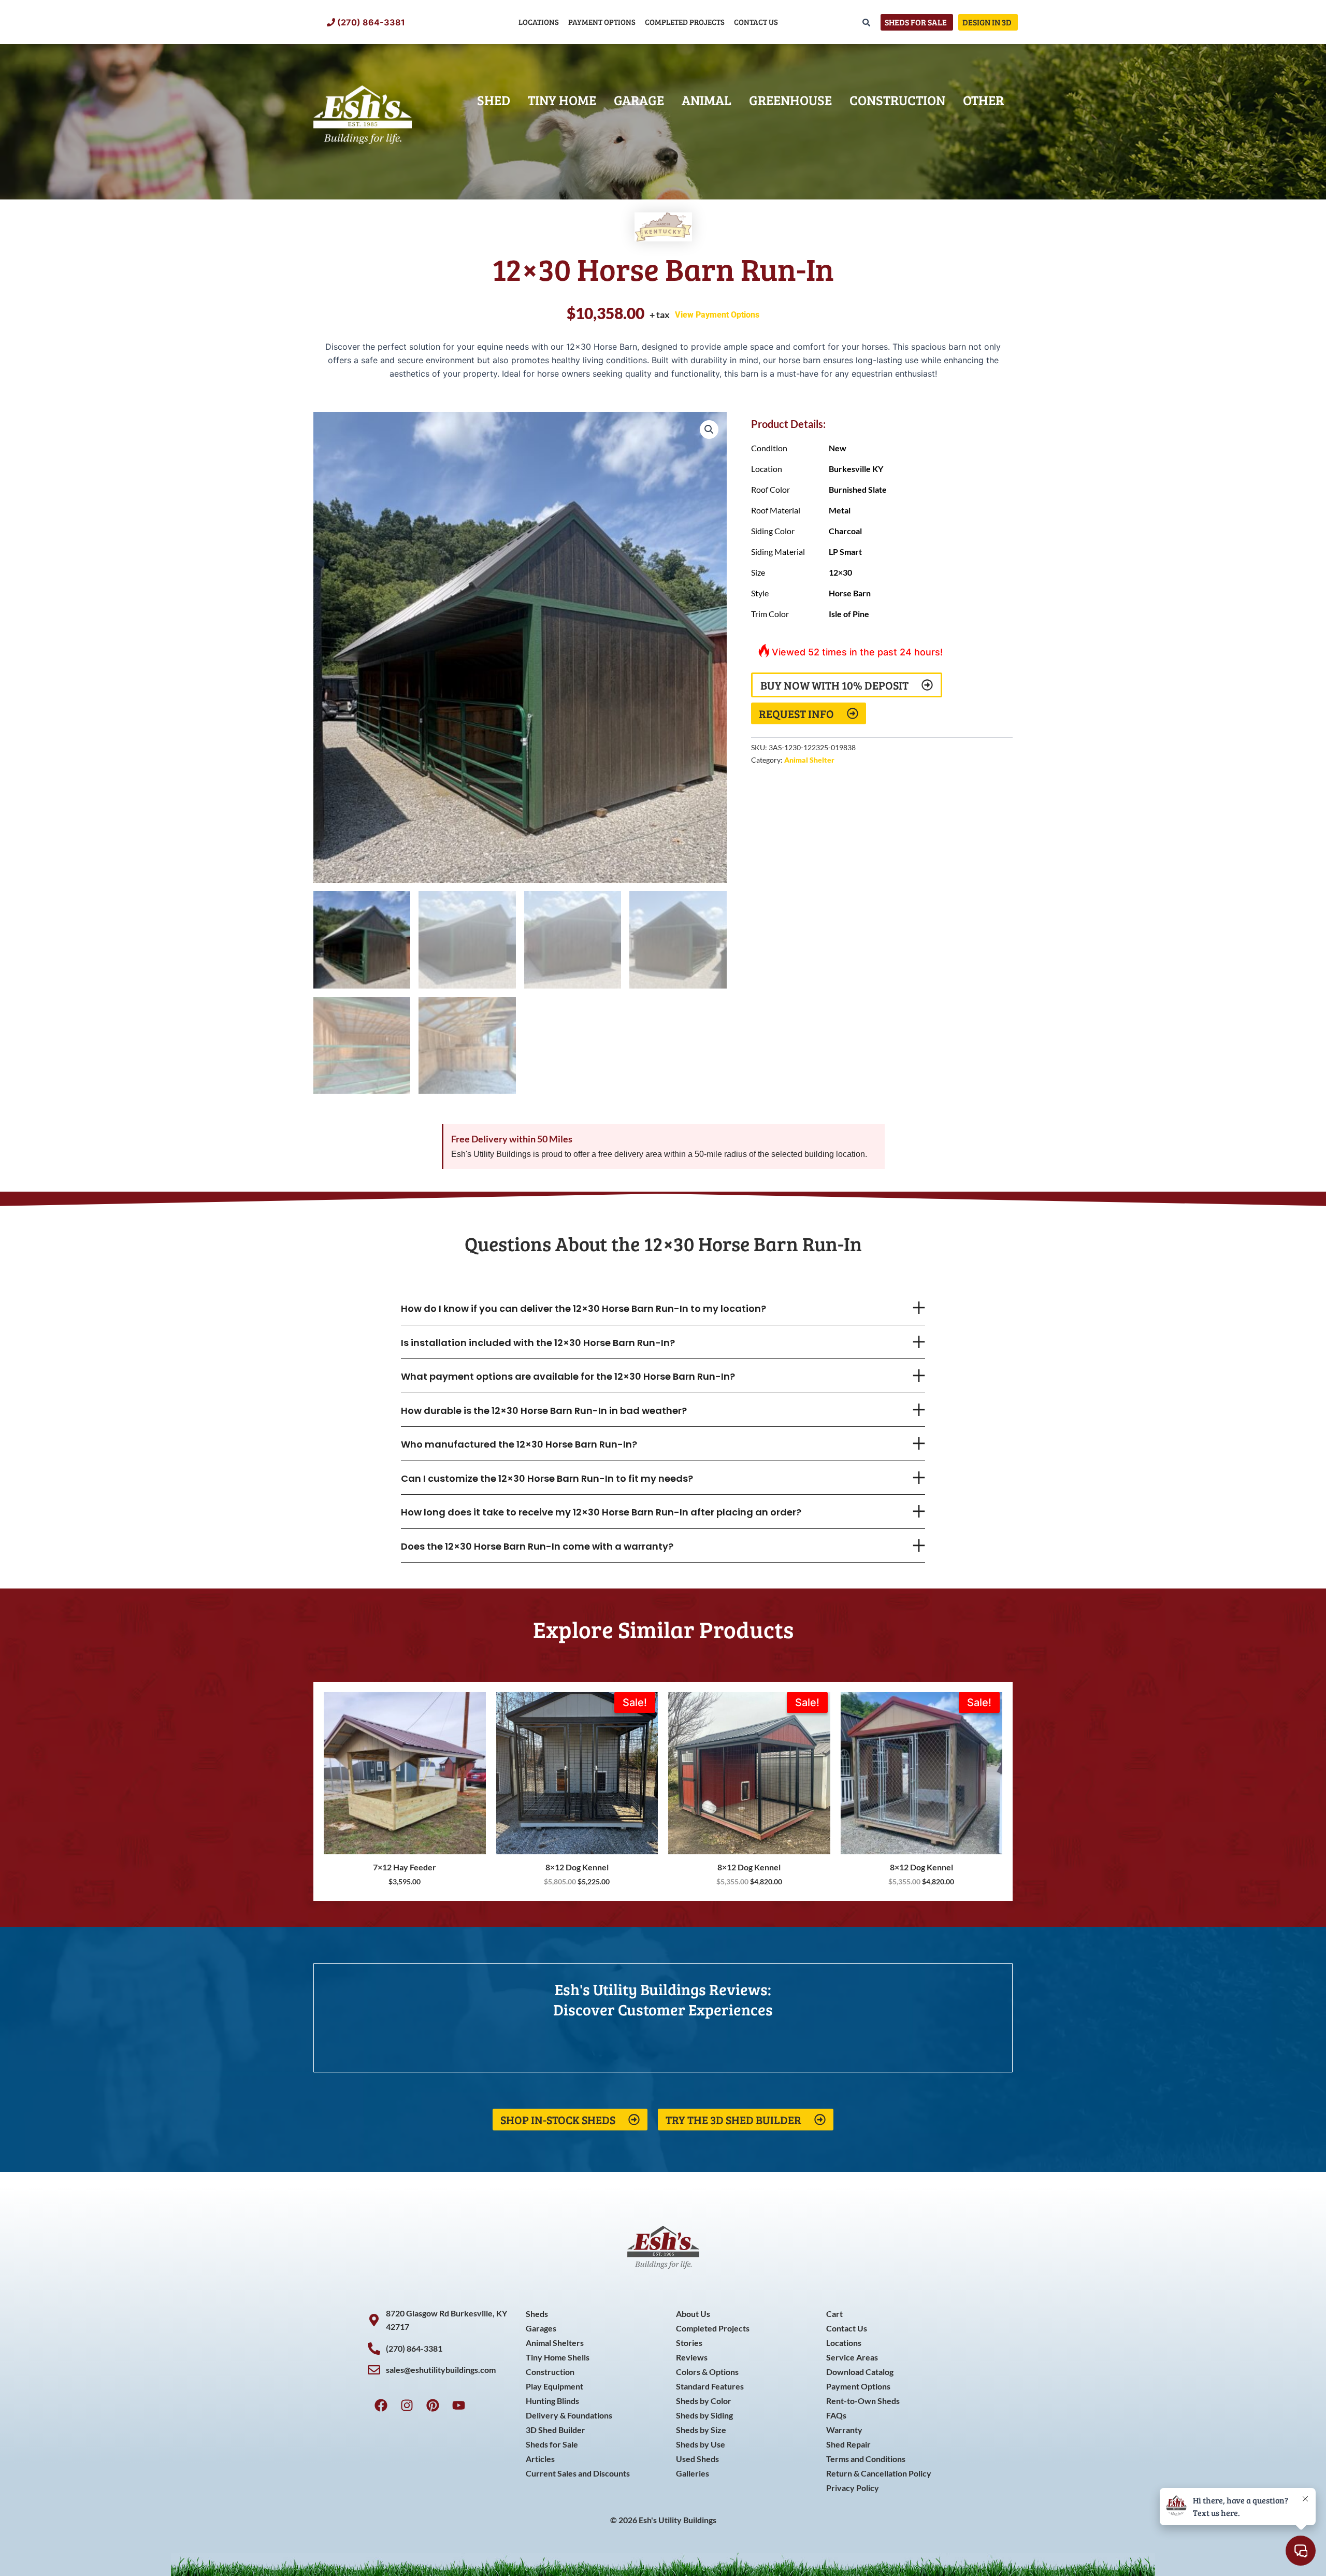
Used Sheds (697, 2459)
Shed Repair (848, 2444)
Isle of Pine (849, 614)
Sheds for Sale (552, 2444)
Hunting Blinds (552, 2401)
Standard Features (710, 2386)
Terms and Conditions (866, 2459)
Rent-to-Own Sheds (863, 2401)
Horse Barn (850, 593)
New (838, 448)
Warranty (844, 2430)
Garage (639, 100)
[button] (709, 430)
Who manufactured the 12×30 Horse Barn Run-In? (519, 1444)
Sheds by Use (701, 2444)
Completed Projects (685, 22)
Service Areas (852, 2357)
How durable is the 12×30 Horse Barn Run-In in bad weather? (544, 1411)
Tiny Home (562, 100)
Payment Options (602, 22)
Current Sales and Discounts (578, 2473)
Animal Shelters (555, 2343)
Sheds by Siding (704, 2415)
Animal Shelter (809, 760)
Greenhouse (790, 100)
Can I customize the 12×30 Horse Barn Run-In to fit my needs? (547, 1478)
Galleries (693, 2473)
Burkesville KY (856, 469)
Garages (541, 2328)
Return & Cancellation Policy (879, 2473)
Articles (540, 2459)
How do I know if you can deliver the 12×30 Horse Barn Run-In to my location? (583, 1308)
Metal (840, 510)
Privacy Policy (853, 2488)
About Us (693, 2314)
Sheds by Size (701, 2430)
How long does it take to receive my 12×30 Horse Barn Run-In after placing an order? (601, 1512)
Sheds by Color (704, 2401)
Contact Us (756, 22)
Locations (539, 22)
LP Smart (845, 552)
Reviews (692, 2357)
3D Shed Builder (556, 2430)
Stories (689, 2343)
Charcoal (845, 531)
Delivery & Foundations (569, 2415)
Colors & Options (707, 2372)
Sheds (537, 2314)
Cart (834, 2314)
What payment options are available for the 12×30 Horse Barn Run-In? (568, 1376)
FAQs (836, 2415)
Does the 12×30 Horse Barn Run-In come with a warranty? (537, 1546)
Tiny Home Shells (558, 2357)
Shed (494, 100)
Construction (897, 100)
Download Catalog (860, 2372)
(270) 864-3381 (371, 22)
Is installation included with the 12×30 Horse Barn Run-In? (538, 1343)
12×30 (840, 572)
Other (983, 100)
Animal (707, 100)
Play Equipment (554, 2386)
